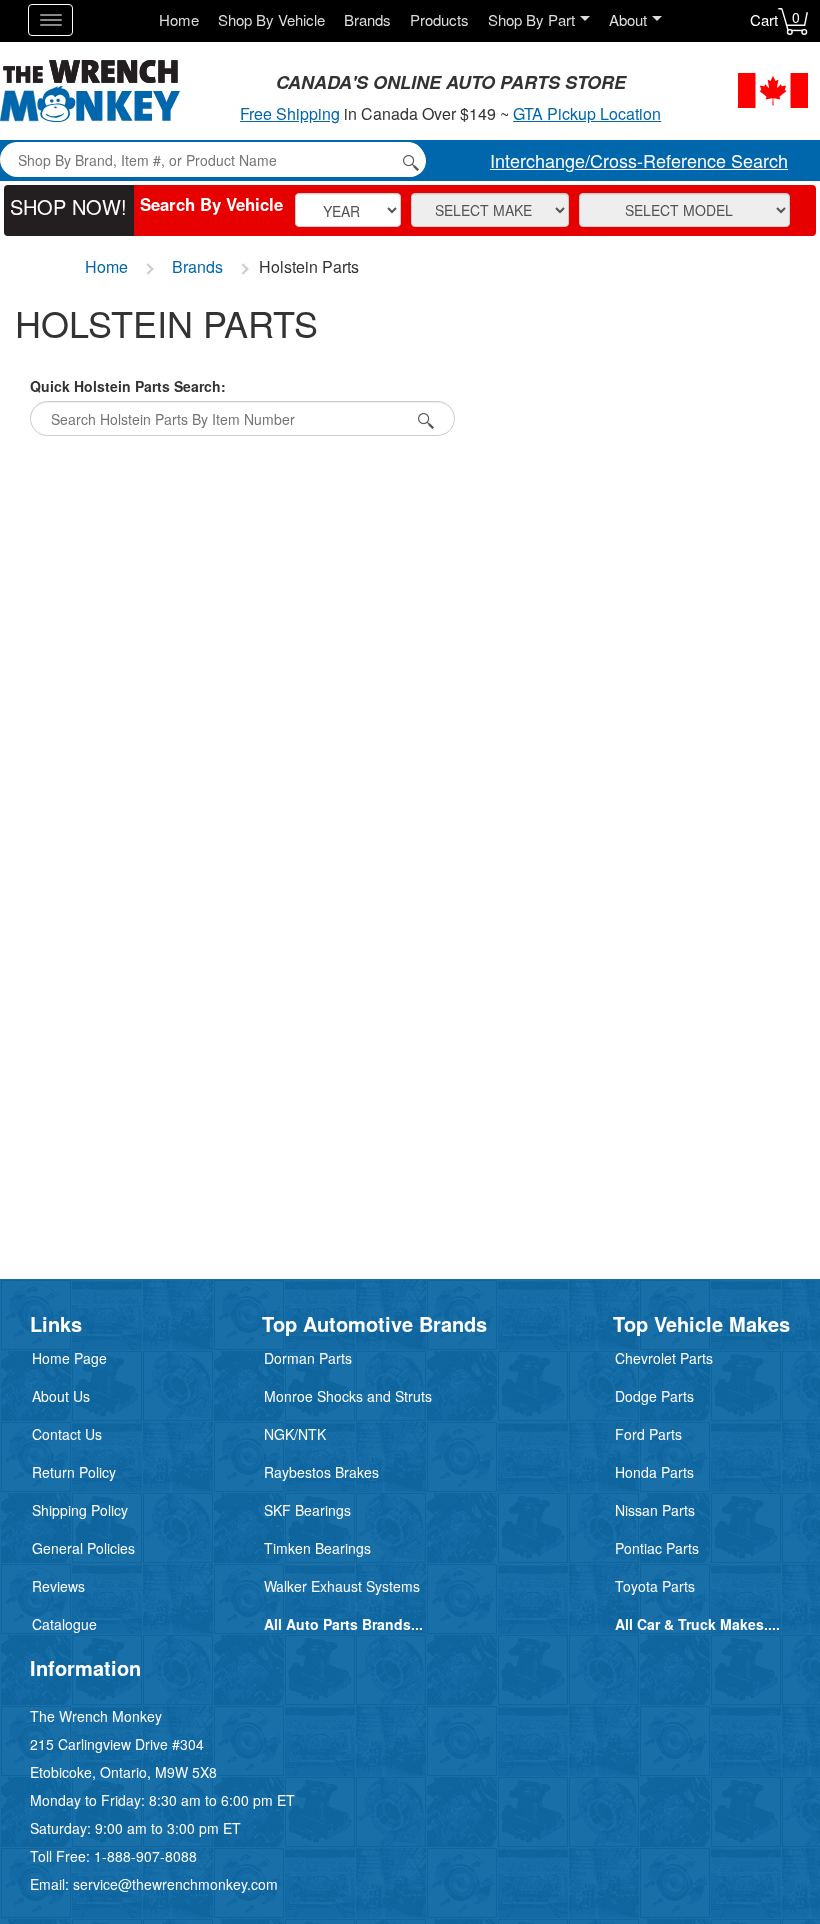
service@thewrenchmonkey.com (175, 1884)
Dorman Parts (308, 1358)
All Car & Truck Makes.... (697, 1624)
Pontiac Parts (657, 1548)
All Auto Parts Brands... (343, 1624)
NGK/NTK (295, 1434)
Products (439, 19)
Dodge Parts (654, 1396)
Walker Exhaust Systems (342, 1586)
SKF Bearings (307, 1510)
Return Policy (74, 1472)
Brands (367, 19)
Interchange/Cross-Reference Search (639, 160)
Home (179, 19)
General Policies (83, 1548)
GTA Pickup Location (587, 113)
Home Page (69, 1358)
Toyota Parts (655, 1586)
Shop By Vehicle (271, 19)
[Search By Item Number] (423, 419)
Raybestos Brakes (321, 1472)
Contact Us (67, 1434)
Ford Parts (648, 1434)
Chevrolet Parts (664, 1358)
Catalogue (64, 1624)
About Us (61, 1396)
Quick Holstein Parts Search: (128, 386)
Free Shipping (290, 113)
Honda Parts (654, 1472)
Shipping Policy (80, 1510)
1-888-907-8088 (145, 1856)
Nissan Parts (655, 1510)
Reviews (58, 1586)
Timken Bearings (317, 1548)
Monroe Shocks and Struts (348, 1396)
